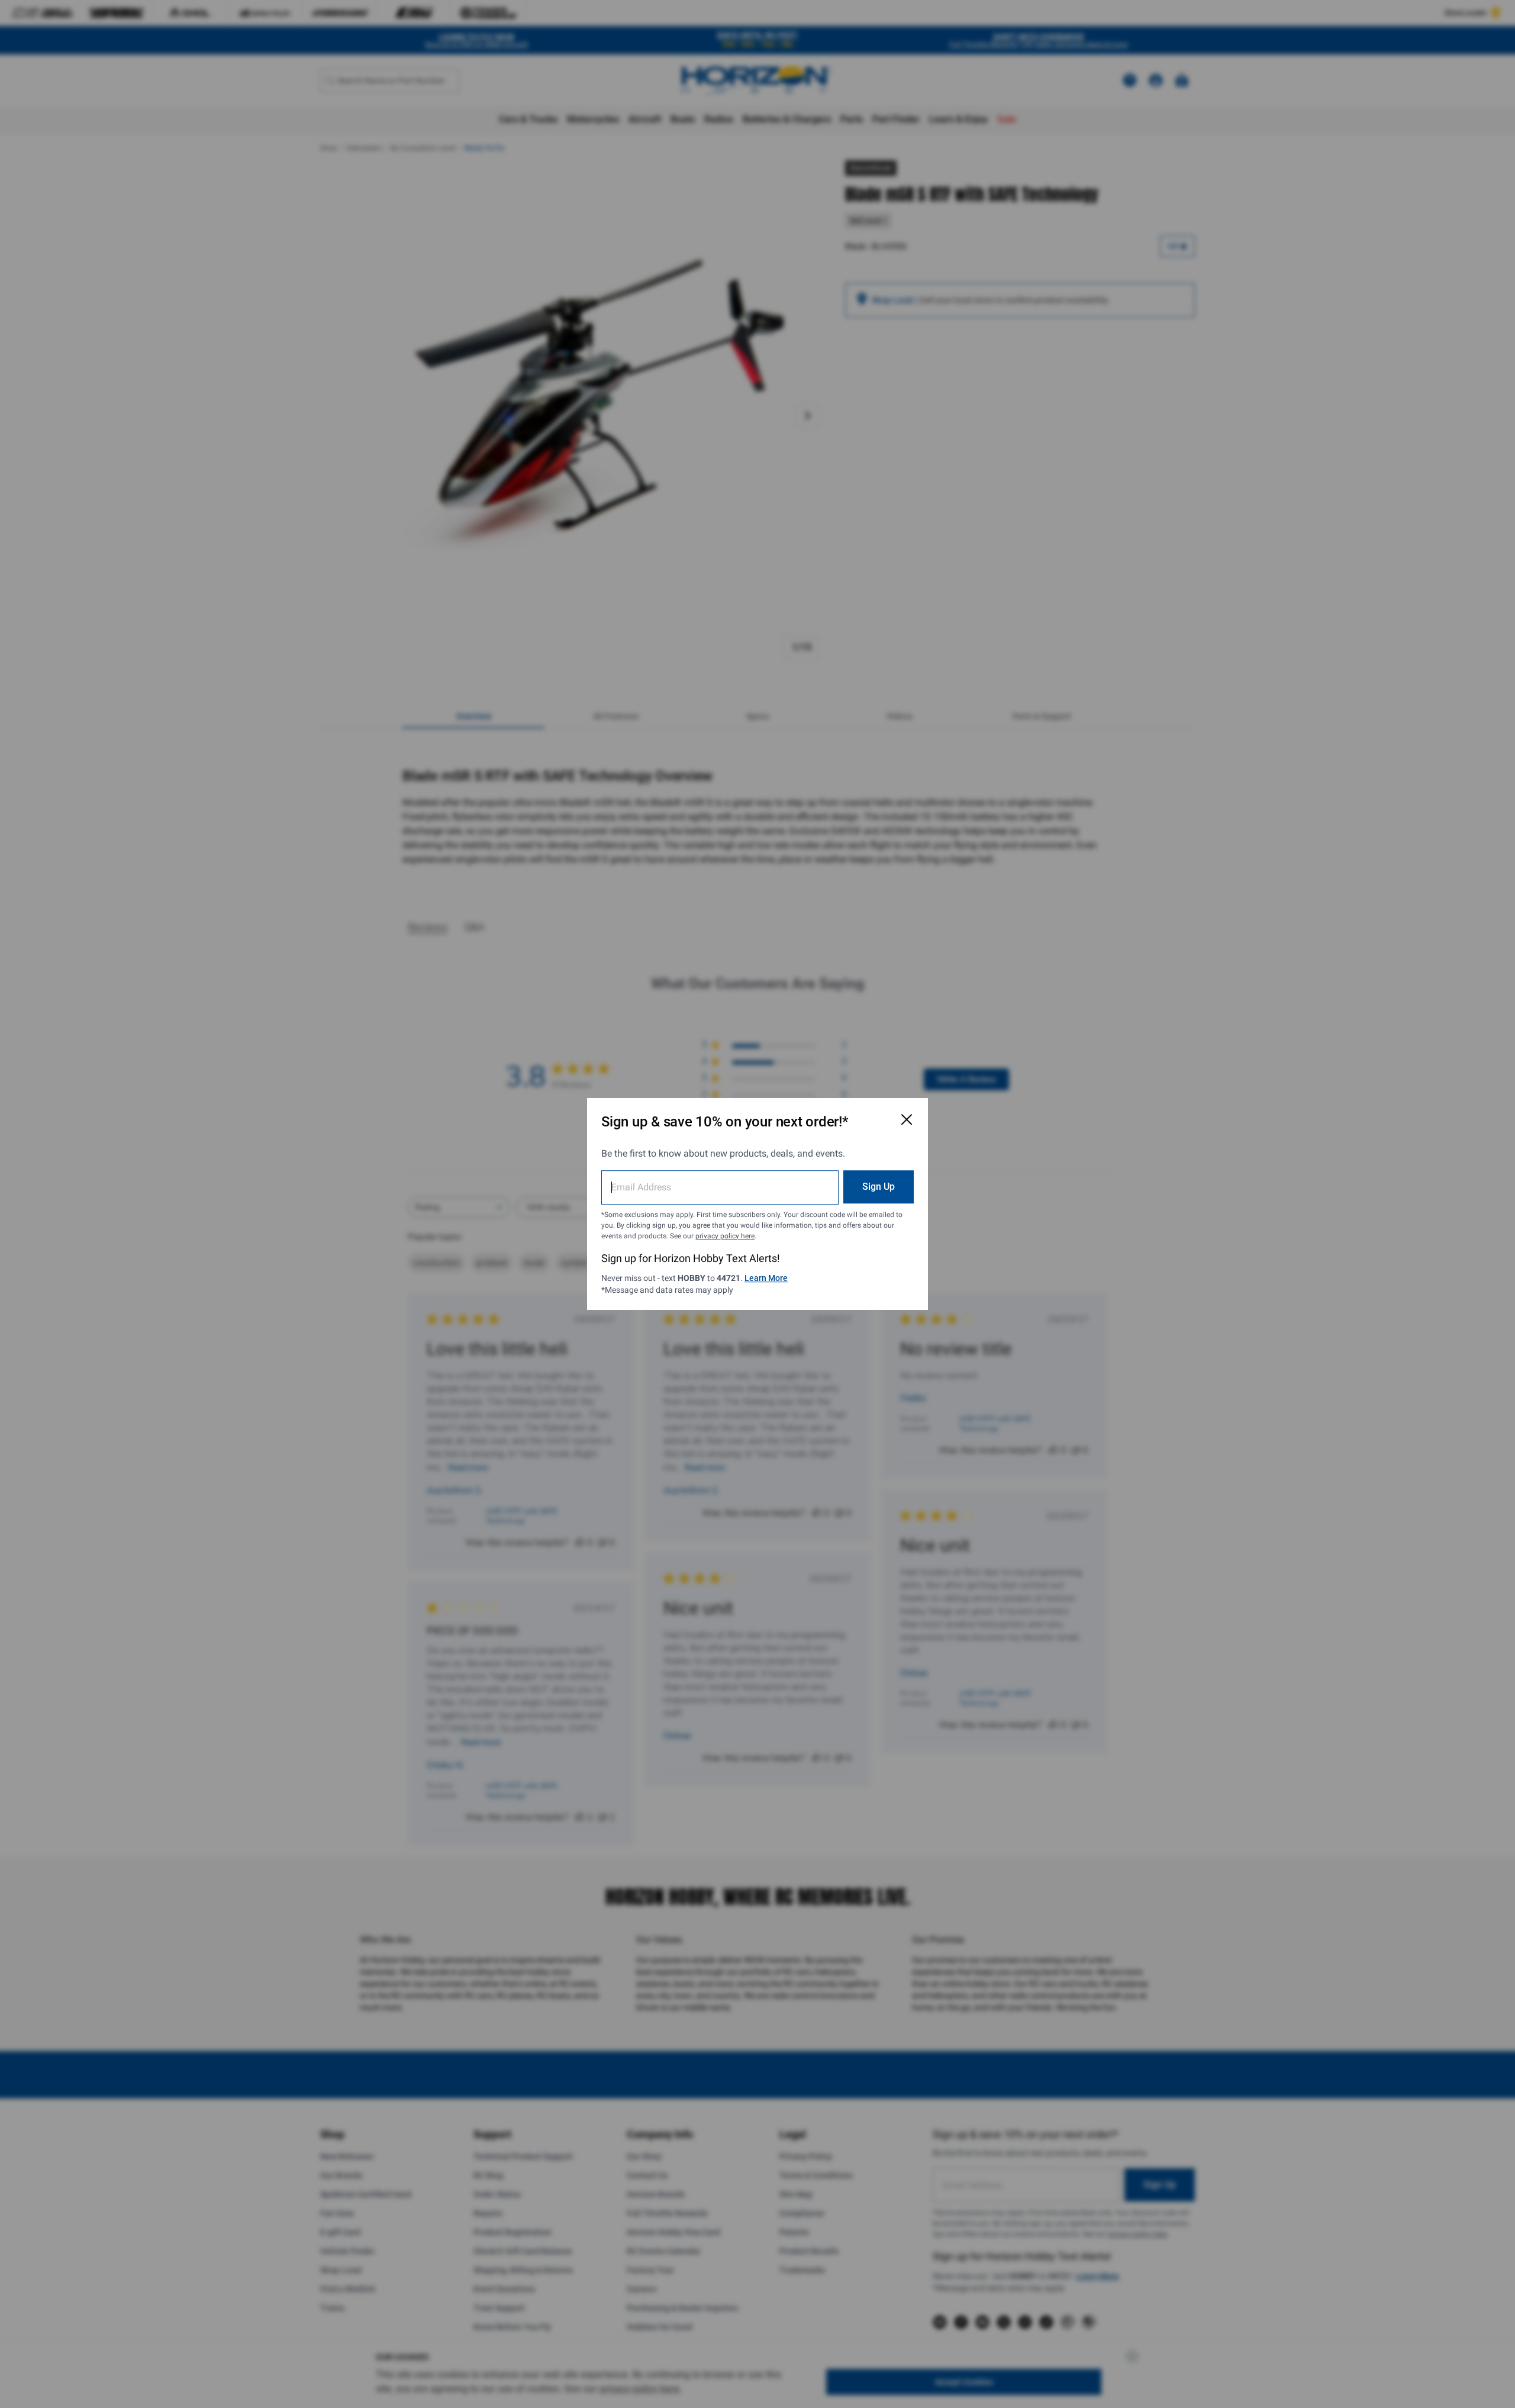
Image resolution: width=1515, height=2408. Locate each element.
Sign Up (879, 1187)
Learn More (766, 1278)
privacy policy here (725, 1236)
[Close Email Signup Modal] (907, 1119)
